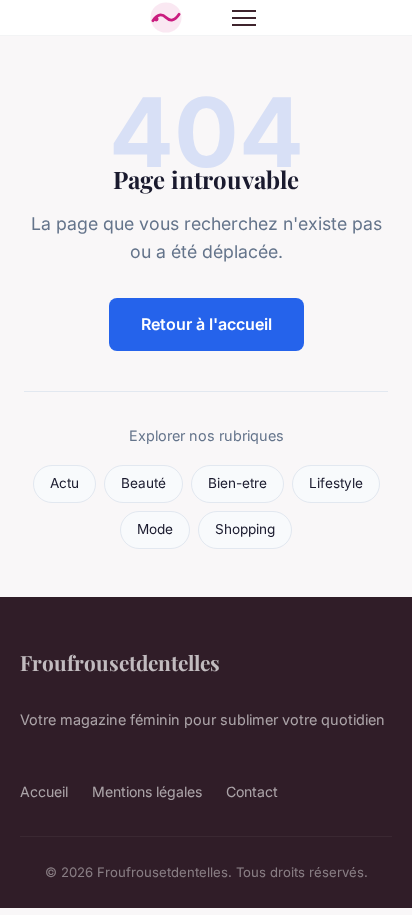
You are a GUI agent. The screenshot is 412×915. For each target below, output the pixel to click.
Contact (252, 791)
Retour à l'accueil (206, 324)
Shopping (245, 529)
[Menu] (244, 18)
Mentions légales (147, 791)
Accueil (44, 791)
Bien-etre (237, 483)
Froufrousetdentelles (120, 662)
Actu (64, 483)
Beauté (143, 483)
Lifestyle (336, 483)
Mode (155, 529)
